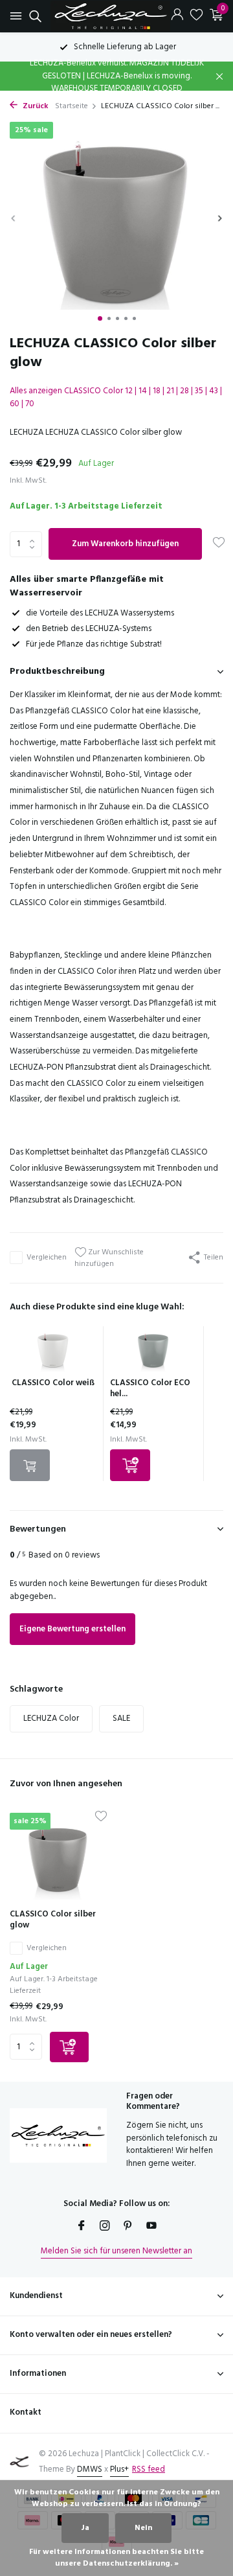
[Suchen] (33, 16)
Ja (85, 2528)
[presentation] (13, 218)
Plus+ (119, 2469)
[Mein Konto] (177, 16)
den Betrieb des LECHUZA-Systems (89, 629)
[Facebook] (82, 2227)
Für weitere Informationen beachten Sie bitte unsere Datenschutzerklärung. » (116, 2558)
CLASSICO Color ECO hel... (150, 1388)
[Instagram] (105, 2227)
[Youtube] (151, 2227)
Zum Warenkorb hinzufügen (125, 544)
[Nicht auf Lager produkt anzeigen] (30, 1465)
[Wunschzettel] (196, 16)
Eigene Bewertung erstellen (72, 1629)
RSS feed (149, 2469)
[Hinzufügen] (130, 1465)
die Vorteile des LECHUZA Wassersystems (100, 613)
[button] (100, 318)
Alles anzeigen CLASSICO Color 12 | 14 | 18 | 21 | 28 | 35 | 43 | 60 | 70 (116, 397)
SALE (121, 1719)
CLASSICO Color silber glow (53, 1920)
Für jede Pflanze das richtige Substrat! (94, 644)
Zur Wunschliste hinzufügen (109, 1258)
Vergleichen (47, 1258)
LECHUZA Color (51, 1719)
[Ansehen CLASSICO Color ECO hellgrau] (153, 1352)
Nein (143, 2528)
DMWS (90, 2469)
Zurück (35, 106)
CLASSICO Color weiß (53, 1383)
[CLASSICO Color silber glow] (58, 1856)
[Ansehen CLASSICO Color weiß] (53, 1352)
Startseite (72, 106)
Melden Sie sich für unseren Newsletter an (116, 2251)
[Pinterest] (128, 2227)
